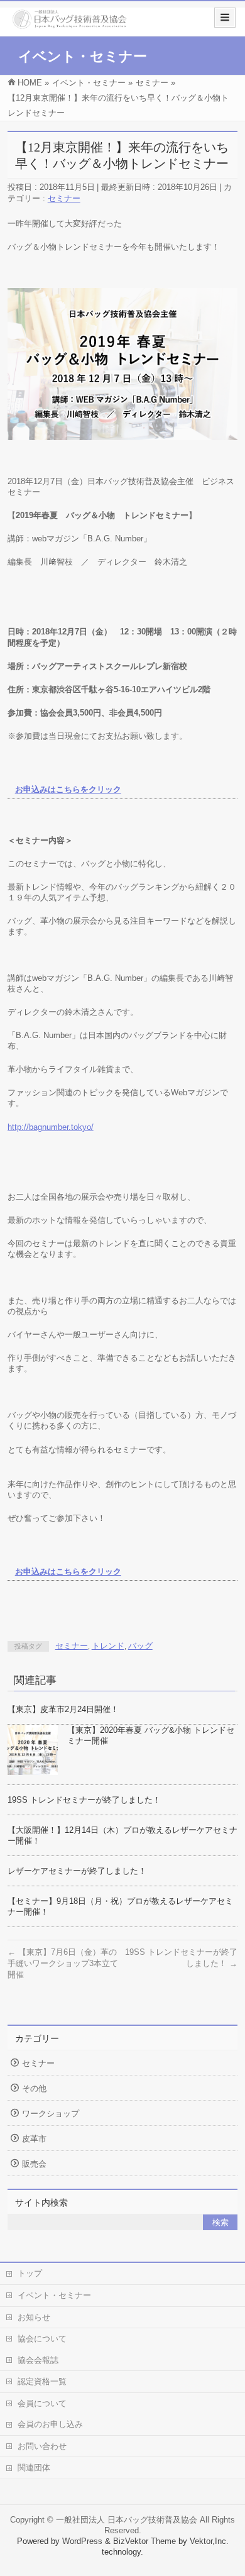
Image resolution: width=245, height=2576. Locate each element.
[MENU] (225, 18)
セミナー (64, 198)
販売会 (34, 2164)
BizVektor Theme (144, 2541)
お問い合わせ (42, 2446)
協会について (42, 2339)
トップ (30, 2273)
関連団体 (34, 2468)
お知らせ (34, 2317)
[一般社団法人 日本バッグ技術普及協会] (69, 24)
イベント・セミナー (54, 2295)
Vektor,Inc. (209, 2541)
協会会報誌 (38, 2360)
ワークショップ (51, 2114)
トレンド (108, 1646)
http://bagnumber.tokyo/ (51, 1127)
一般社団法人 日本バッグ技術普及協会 (127, 2520)
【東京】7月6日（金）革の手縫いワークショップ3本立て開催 (63, 1963)
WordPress (82, 2541)
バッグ (140, 1646)
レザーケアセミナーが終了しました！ (77, 1871)
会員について (42, 2403)
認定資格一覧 (42, 2381)
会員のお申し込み (50, 2424)
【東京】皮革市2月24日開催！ (63, 1709)
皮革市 (34, 2139)
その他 (34, 2088)
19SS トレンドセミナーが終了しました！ (84, 1800)
